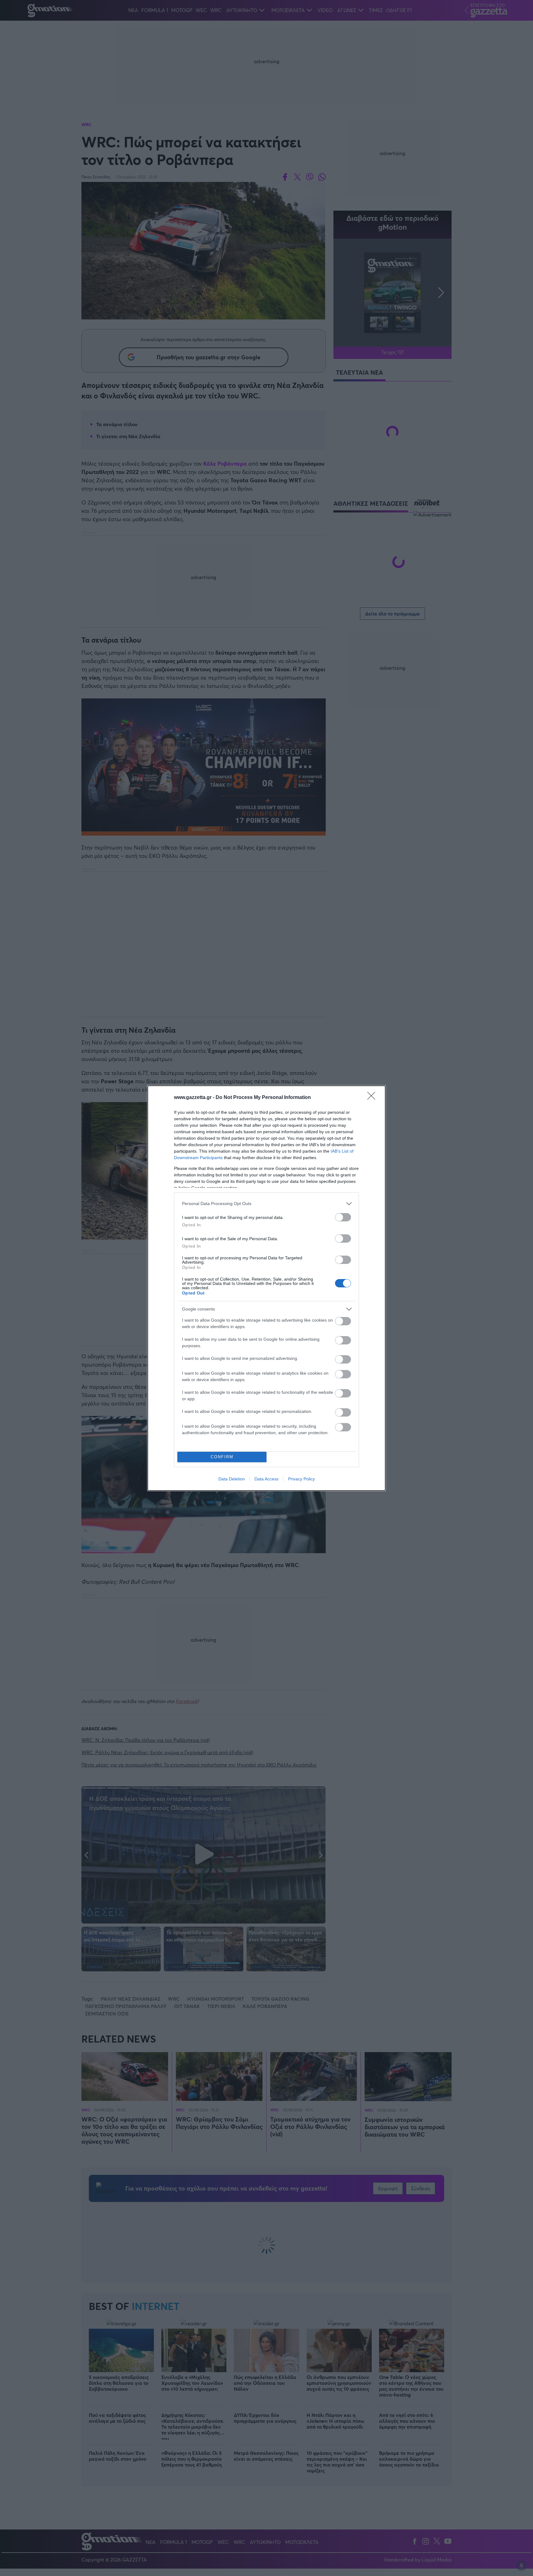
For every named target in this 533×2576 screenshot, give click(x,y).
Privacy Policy (302, 1479)
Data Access (266, 1479)
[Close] (373, 1098)
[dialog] (266, 1288)
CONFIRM (222, 1457)
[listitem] (266, 1204)
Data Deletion (232, 1479)
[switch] (343, 1217)
